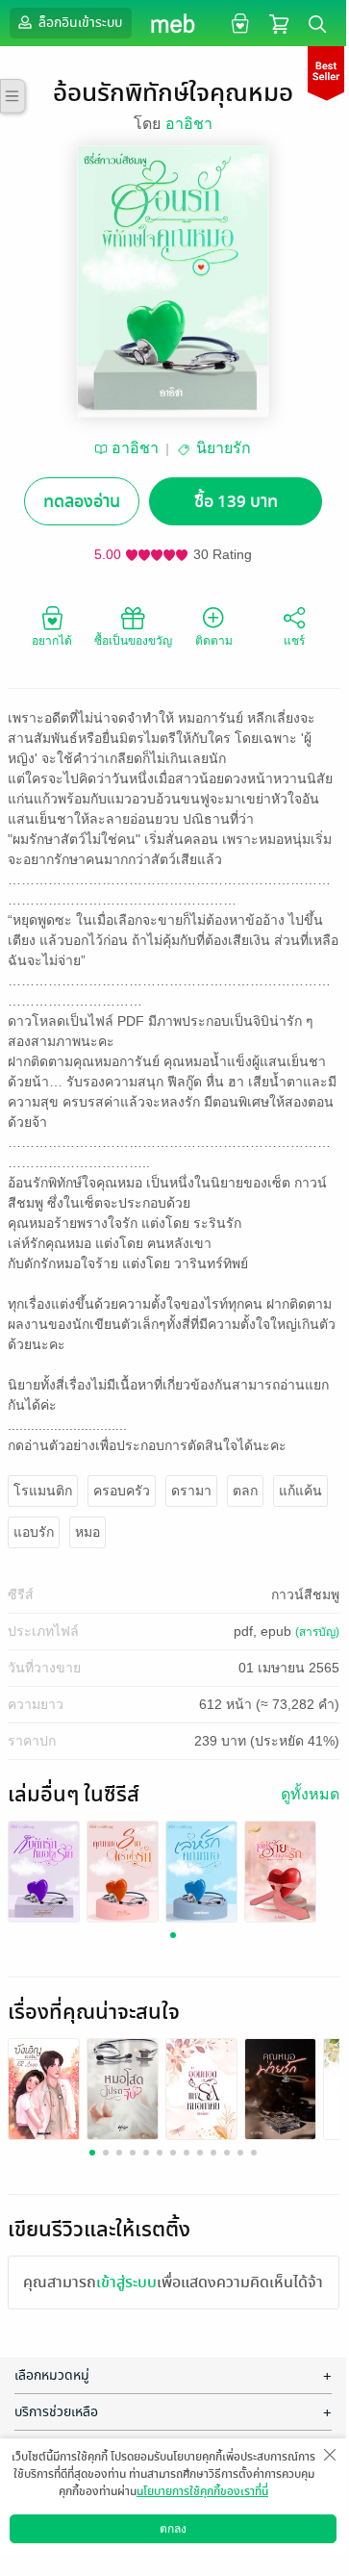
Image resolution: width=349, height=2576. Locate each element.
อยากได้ (52, 641)
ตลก (245, 1491)
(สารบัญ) (317, 1632)
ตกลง (173, 2529)
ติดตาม (214, 641)
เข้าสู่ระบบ (126, 2283)
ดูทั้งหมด (310, 1794)
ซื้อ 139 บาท (236, 502)
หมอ (87, 1532)
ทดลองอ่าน (82, 502)
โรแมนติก (43, 1491)
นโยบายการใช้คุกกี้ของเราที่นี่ (202, 2491)
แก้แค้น (300, 1491)
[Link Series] (44, 1870)
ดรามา (191, 1491)
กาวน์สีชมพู (305, 1594)
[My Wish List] (238, 23)
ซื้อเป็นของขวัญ (133, 641)
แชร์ (294, 641)
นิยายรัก (224, 448)
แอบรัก (34, 1532)
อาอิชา (189, 124)
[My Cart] (279, 23)
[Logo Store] (174, 23)
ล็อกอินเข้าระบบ (79, 23)
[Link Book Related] (44, 2088)
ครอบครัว (122, 1491)
